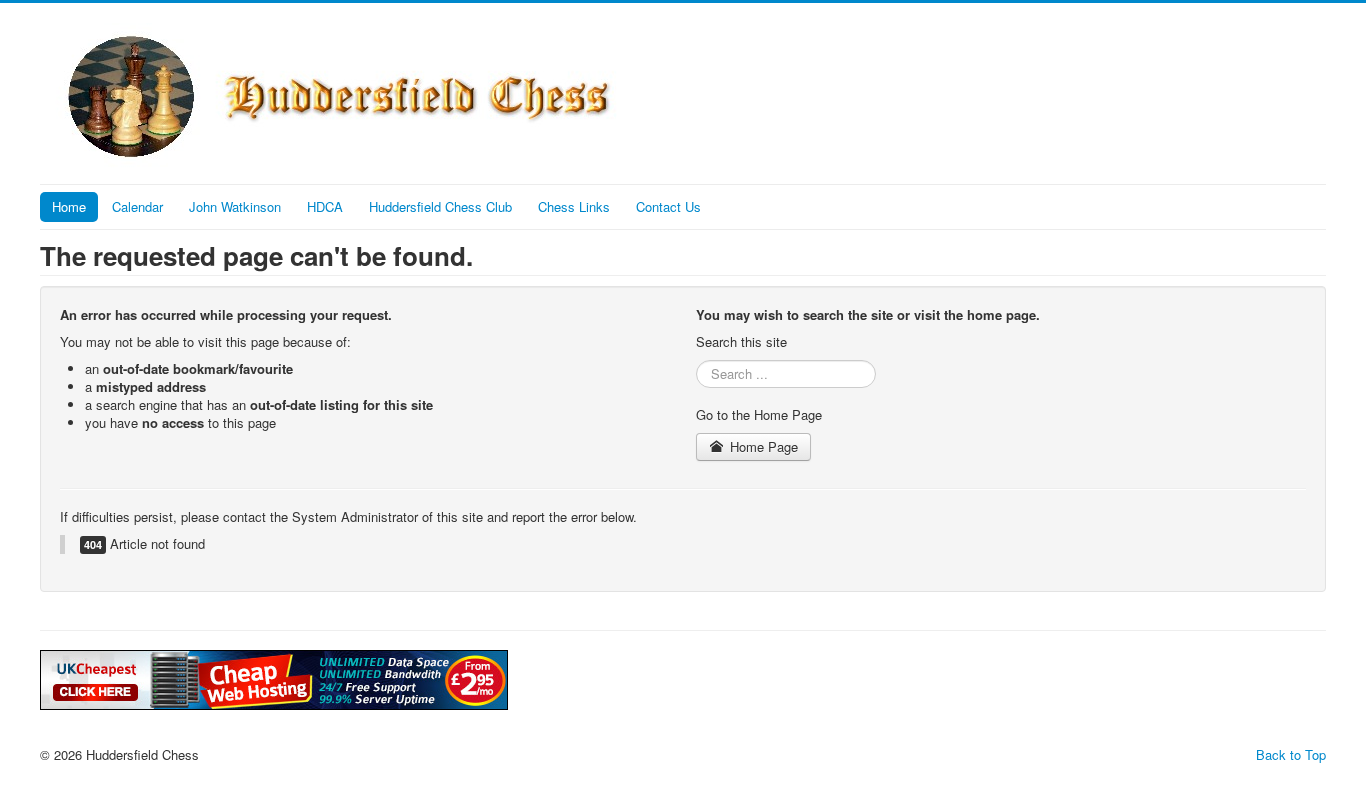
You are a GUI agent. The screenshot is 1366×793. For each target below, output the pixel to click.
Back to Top (1291, 754)
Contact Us (668, 206)
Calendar (137, 206)
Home (69, 206)
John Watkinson (235, 206)
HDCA (325, 206)
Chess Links (574, 206)
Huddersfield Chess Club (440, 206)
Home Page (762, 446)
